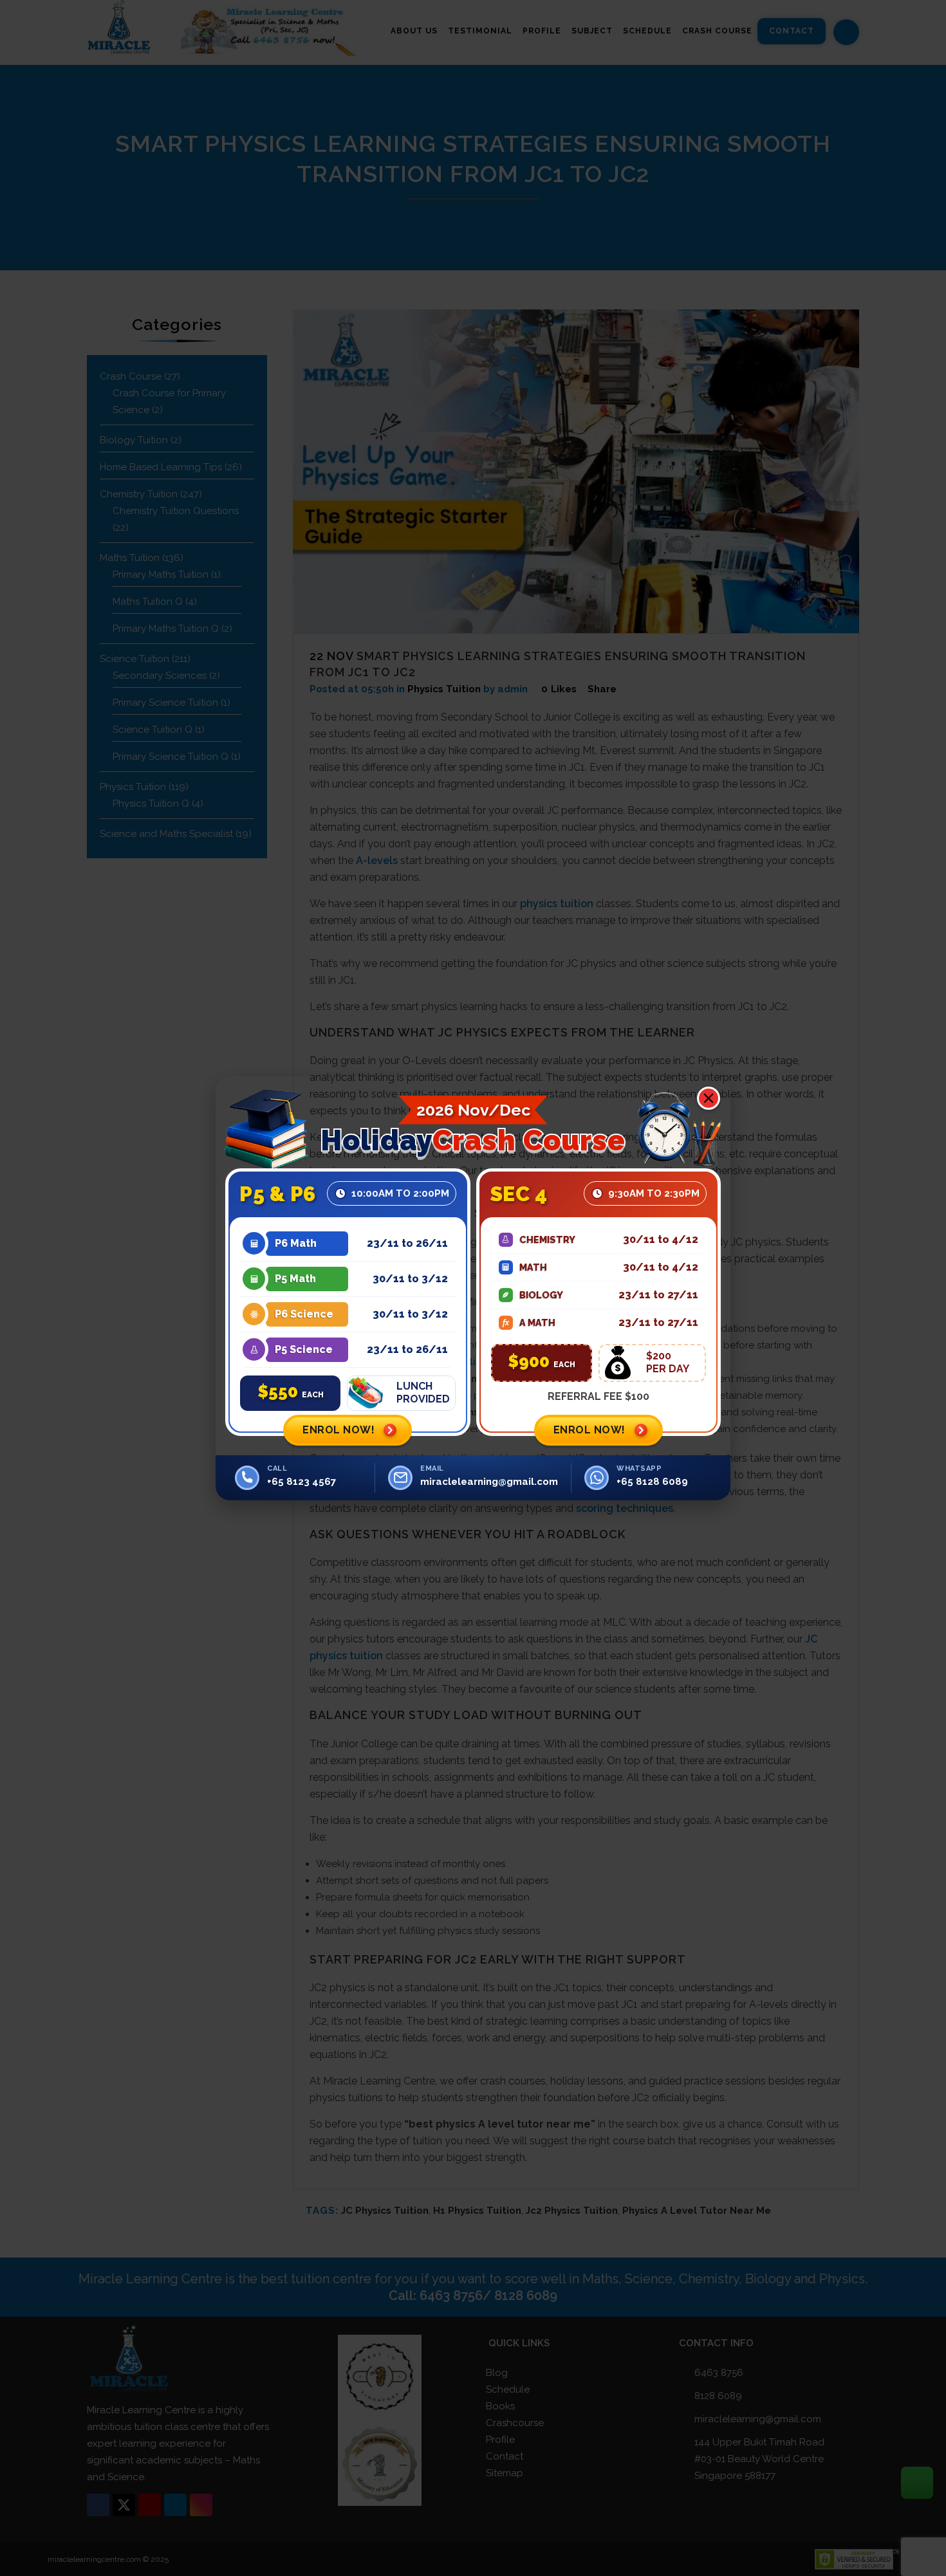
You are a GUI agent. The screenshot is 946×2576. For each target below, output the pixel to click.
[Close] (709, 1098)
